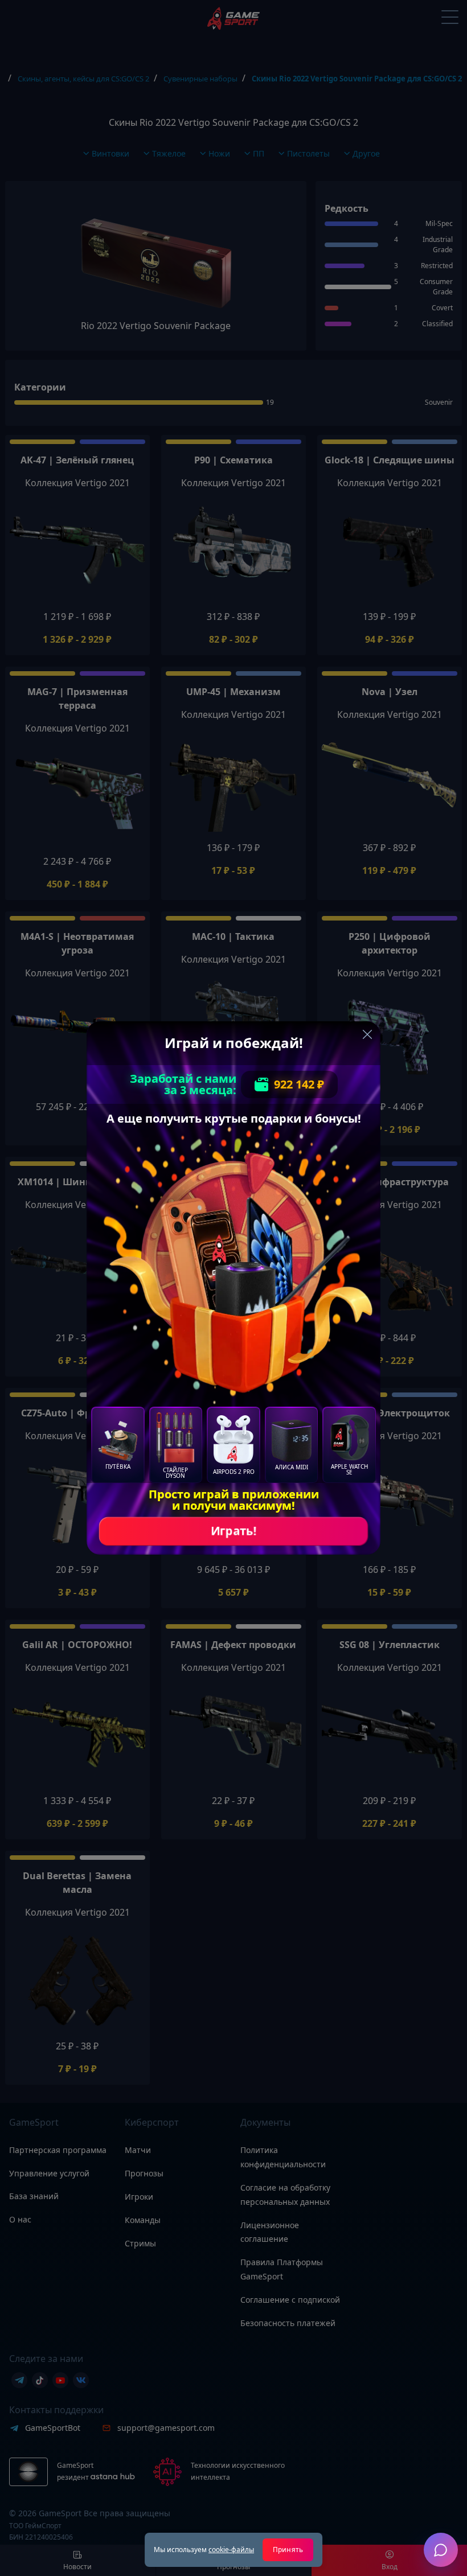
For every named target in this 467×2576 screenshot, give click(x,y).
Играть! (233, 1531)
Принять (288, 2550)
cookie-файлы (231, 2550)
